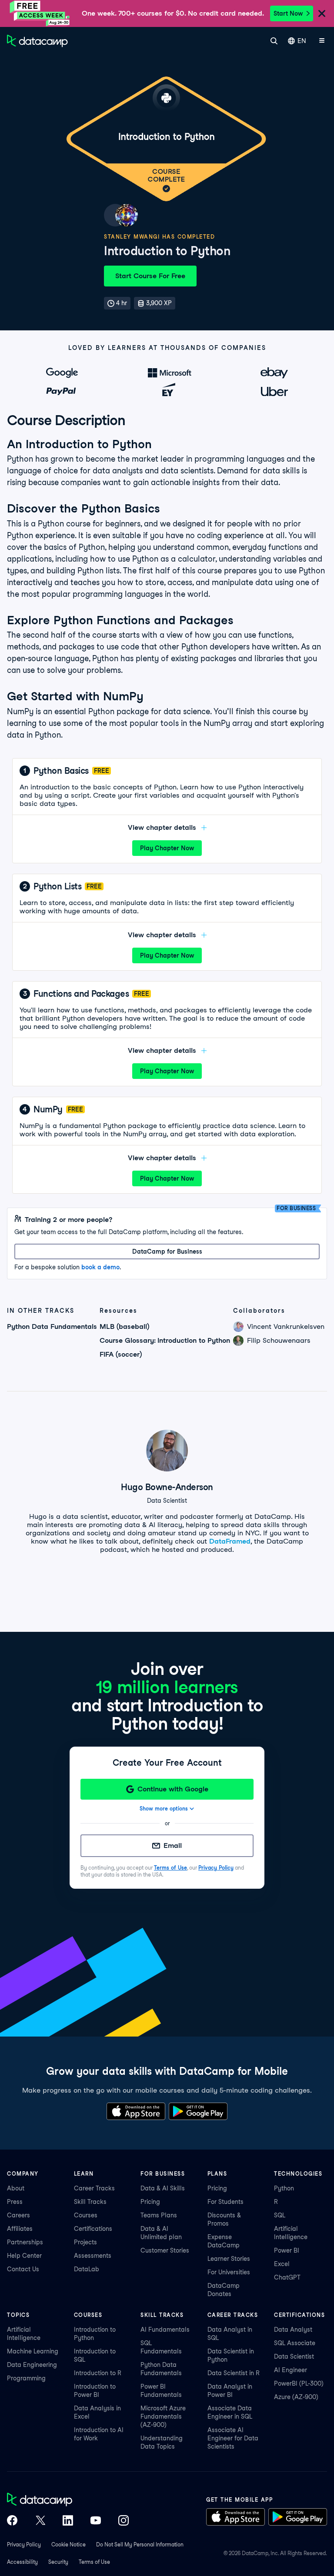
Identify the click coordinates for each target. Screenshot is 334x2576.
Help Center (24, 2256)
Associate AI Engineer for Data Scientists (233, 2438)
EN (302, 41)
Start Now (288, 13)
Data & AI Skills (163, 2188)
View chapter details (162, 827)
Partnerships (25, 2242)
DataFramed (230, 1541)
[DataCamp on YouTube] (96, 2521)
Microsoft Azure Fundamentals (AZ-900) (163, 2416)
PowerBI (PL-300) (299, 2383)
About (16, 2188)
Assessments (93, 2256)
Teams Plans (159, 2215)
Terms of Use (170, 1868)
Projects (85, 2242)
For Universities (229, 2272)
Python (284, 2188)
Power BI (287, 2250)
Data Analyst (293, 2330)
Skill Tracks (90, 2202)
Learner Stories (229, 2259)
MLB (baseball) (124, 1326)
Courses (86, 2215)
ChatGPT (287, 2277)
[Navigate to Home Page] (37, 41)
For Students (225, 2202)
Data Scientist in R (234, 2373)
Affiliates (20, 2229)
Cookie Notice (68, 2544)
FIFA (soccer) (121, 1354)
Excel (282, 2264)
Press (15, 2202)
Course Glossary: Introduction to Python (165, 1340)
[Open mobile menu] (322, 41)
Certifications (93, 2229)
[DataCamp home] (68, 2500)
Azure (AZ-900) (296, 2397)
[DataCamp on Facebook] (12, 2521)
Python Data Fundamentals (52, 1326)
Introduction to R (98, 2373)
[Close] (322, 14)
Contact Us (23, 2269)
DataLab (87, 2269)
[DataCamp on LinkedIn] (68, 2521)
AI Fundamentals (165, 2330)
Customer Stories (165, 2250)
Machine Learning (33, 2351)
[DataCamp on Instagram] (124, 2521)
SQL (280, 2215)
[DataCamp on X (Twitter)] (40, 2521)
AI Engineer (291, 2370)
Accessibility (22, 2562)
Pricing (150, 2202)
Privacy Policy (216, 1868)
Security (58, 2562)
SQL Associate (295, 2343)
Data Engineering (32, 2365)
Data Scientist (294, 2356)
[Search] (274, 41)
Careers (18, 2215)
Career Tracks (94, 2188)
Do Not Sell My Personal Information (140, 2544)
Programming (26, 2378)
